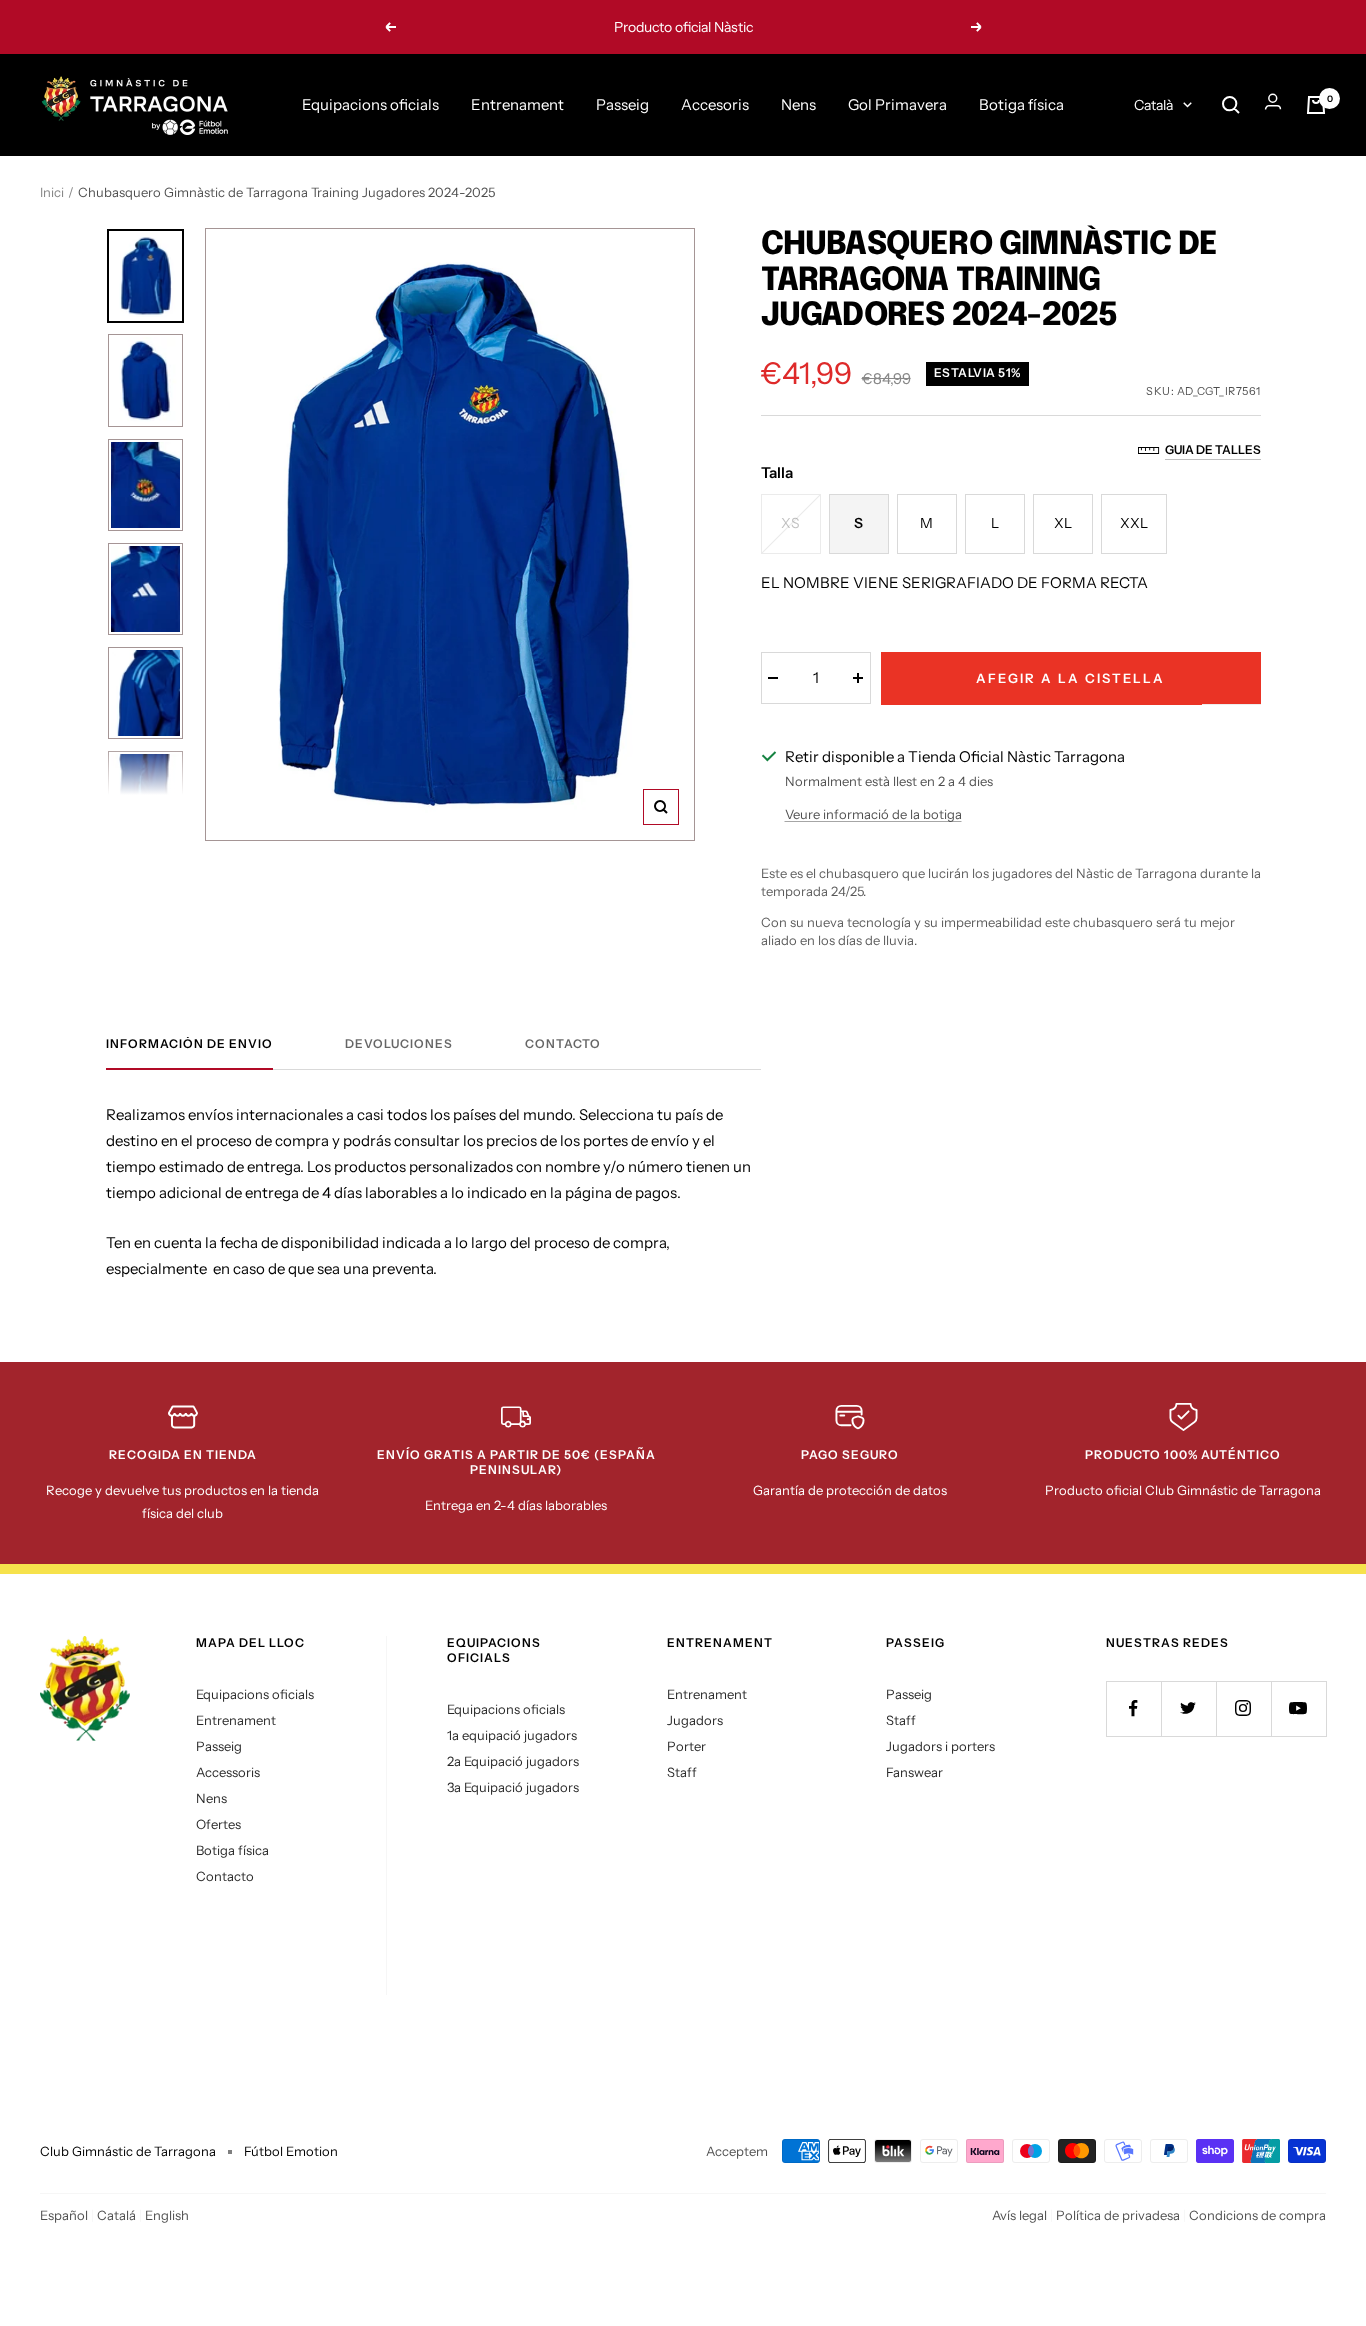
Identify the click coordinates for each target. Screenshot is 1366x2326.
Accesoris (715, 104)
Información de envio (189, 1044)
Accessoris (228, 1772)
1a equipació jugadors (512, 1735)
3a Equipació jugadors (513, 1787)
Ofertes (218, 1824)
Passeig (622, 104)
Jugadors (695, 1720)
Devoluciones (399, 1044)
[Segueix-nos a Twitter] (1188, 1708)
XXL (1134, 523)
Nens (798, 104)
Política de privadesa (1118, 2215)
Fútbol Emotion (291, 2151)
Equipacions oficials (370, 104)
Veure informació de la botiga (873, 814)
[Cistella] (1316, 105)
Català (1153, 105)
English (167, 2215)
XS (790, 523)
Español (64, 2215)
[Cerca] (1231, 105)
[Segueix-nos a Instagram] (1243, 1708)
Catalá (116, 2215)
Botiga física (1021, 104)
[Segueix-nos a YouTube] (1298, 1708)
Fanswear (914, 1772)
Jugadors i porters (940, 1746)
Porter (686, 1746)
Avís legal (1019, 2215)
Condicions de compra (1257, 2215)
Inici (52, 192)
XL (1063, 523)
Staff (682, 1772)
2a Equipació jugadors (513, 1761)
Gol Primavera (897, 104)
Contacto (563, 1044)
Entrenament (517, 104)
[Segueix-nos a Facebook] (1133, 1708)
